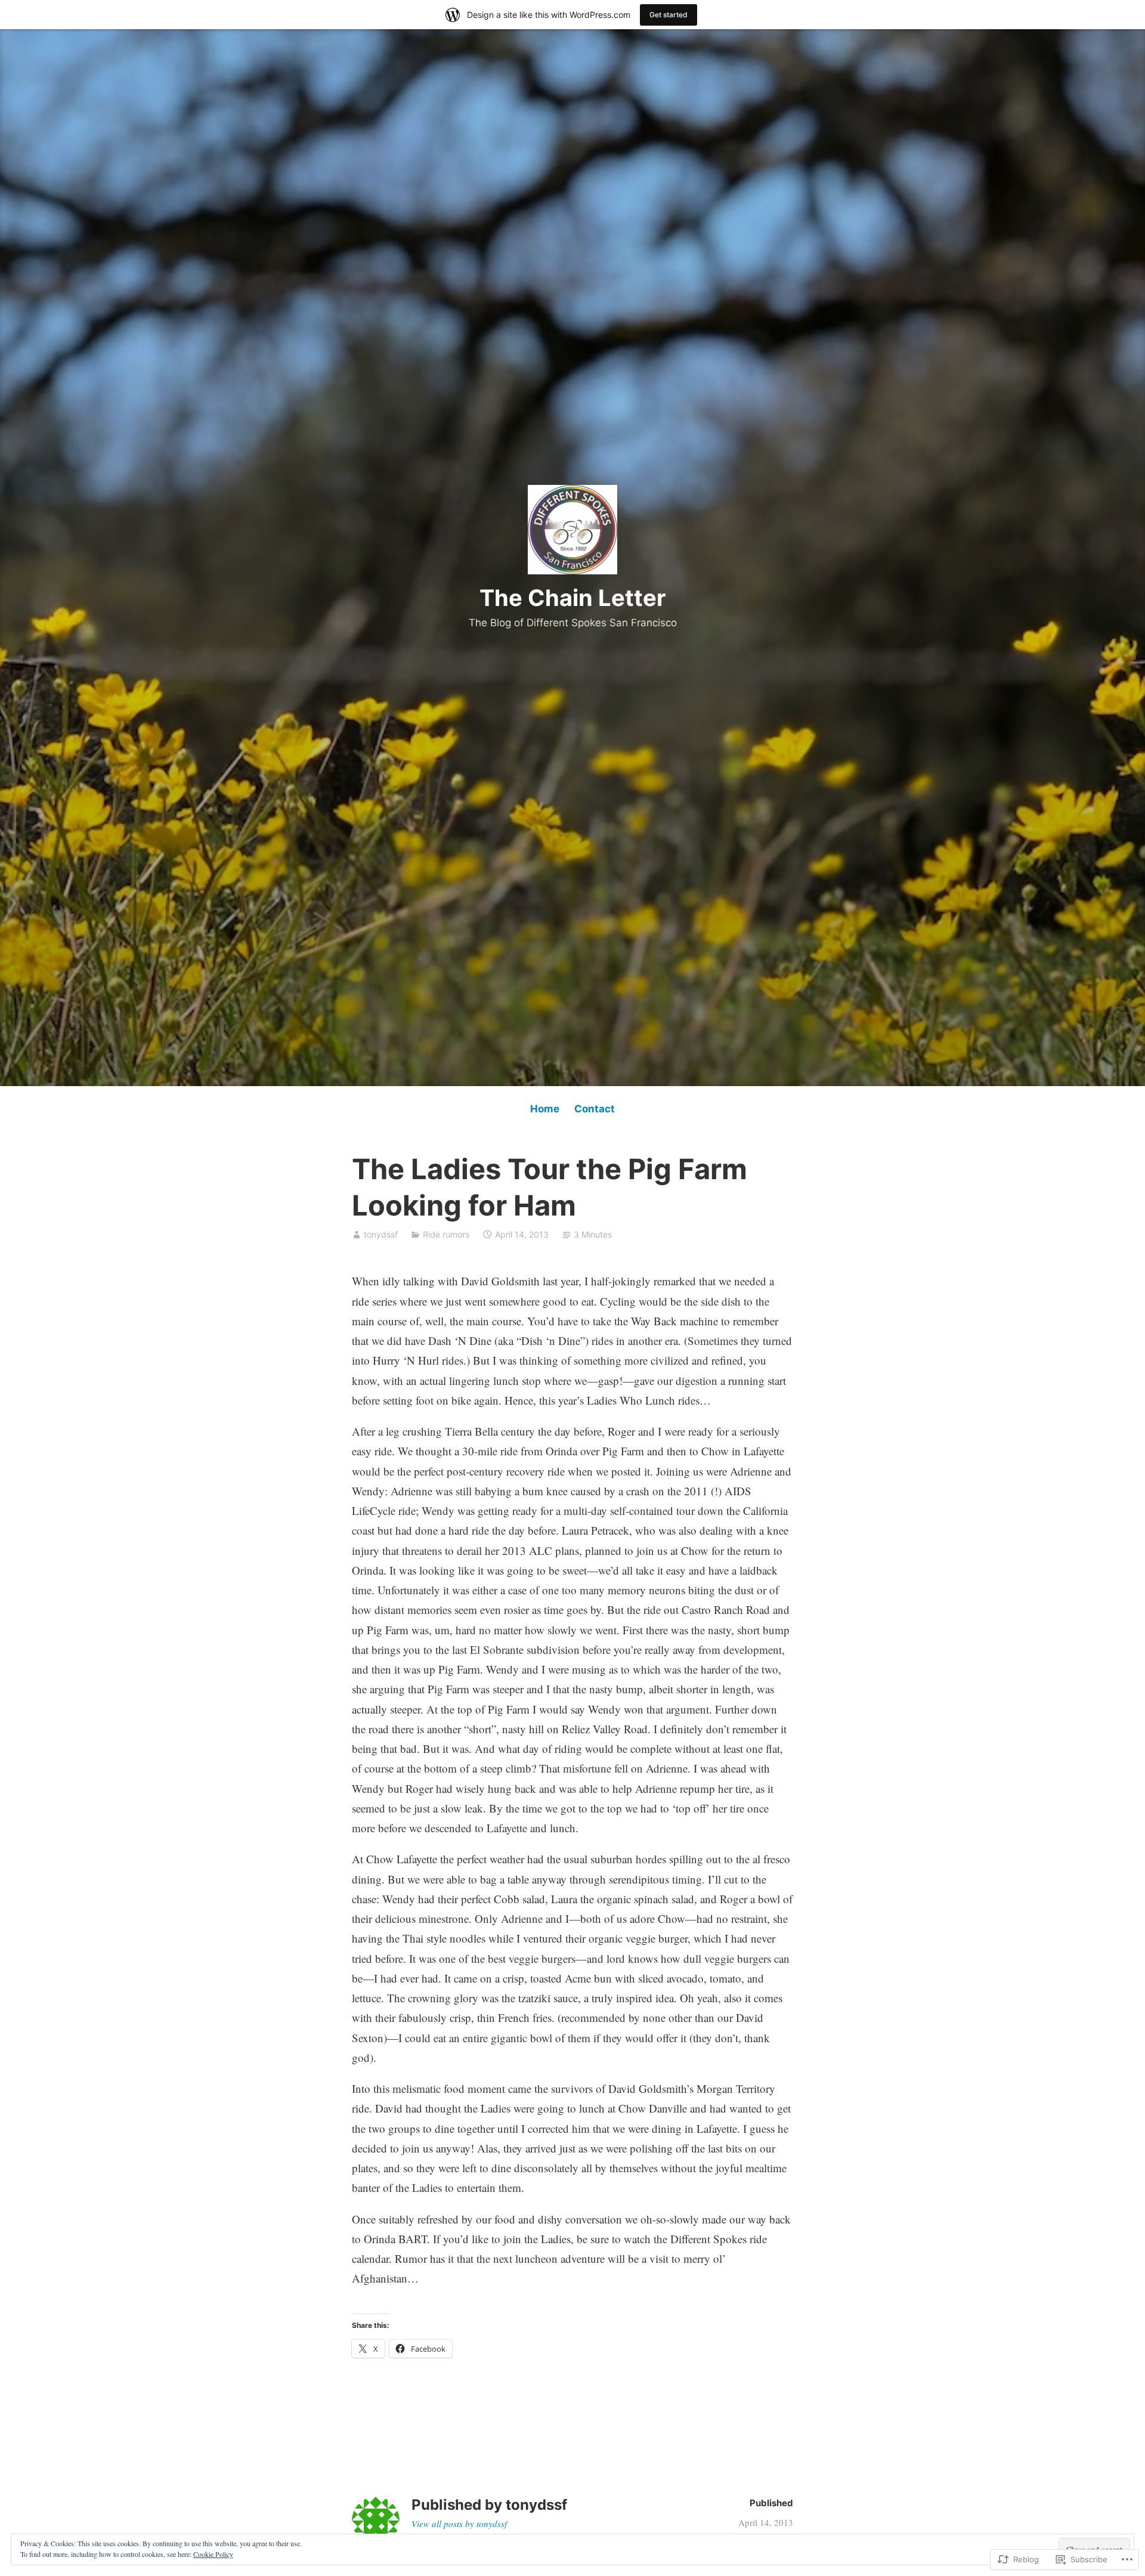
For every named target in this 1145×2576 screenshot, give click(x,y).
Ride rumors (446, 1234)
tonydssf (381, 1234)
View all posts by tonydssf (459, 2524)
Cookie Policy (213, 2554)
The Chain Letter (573, 598)
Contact (595, 1109)
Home (545, 1109)
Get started (669, 15)
